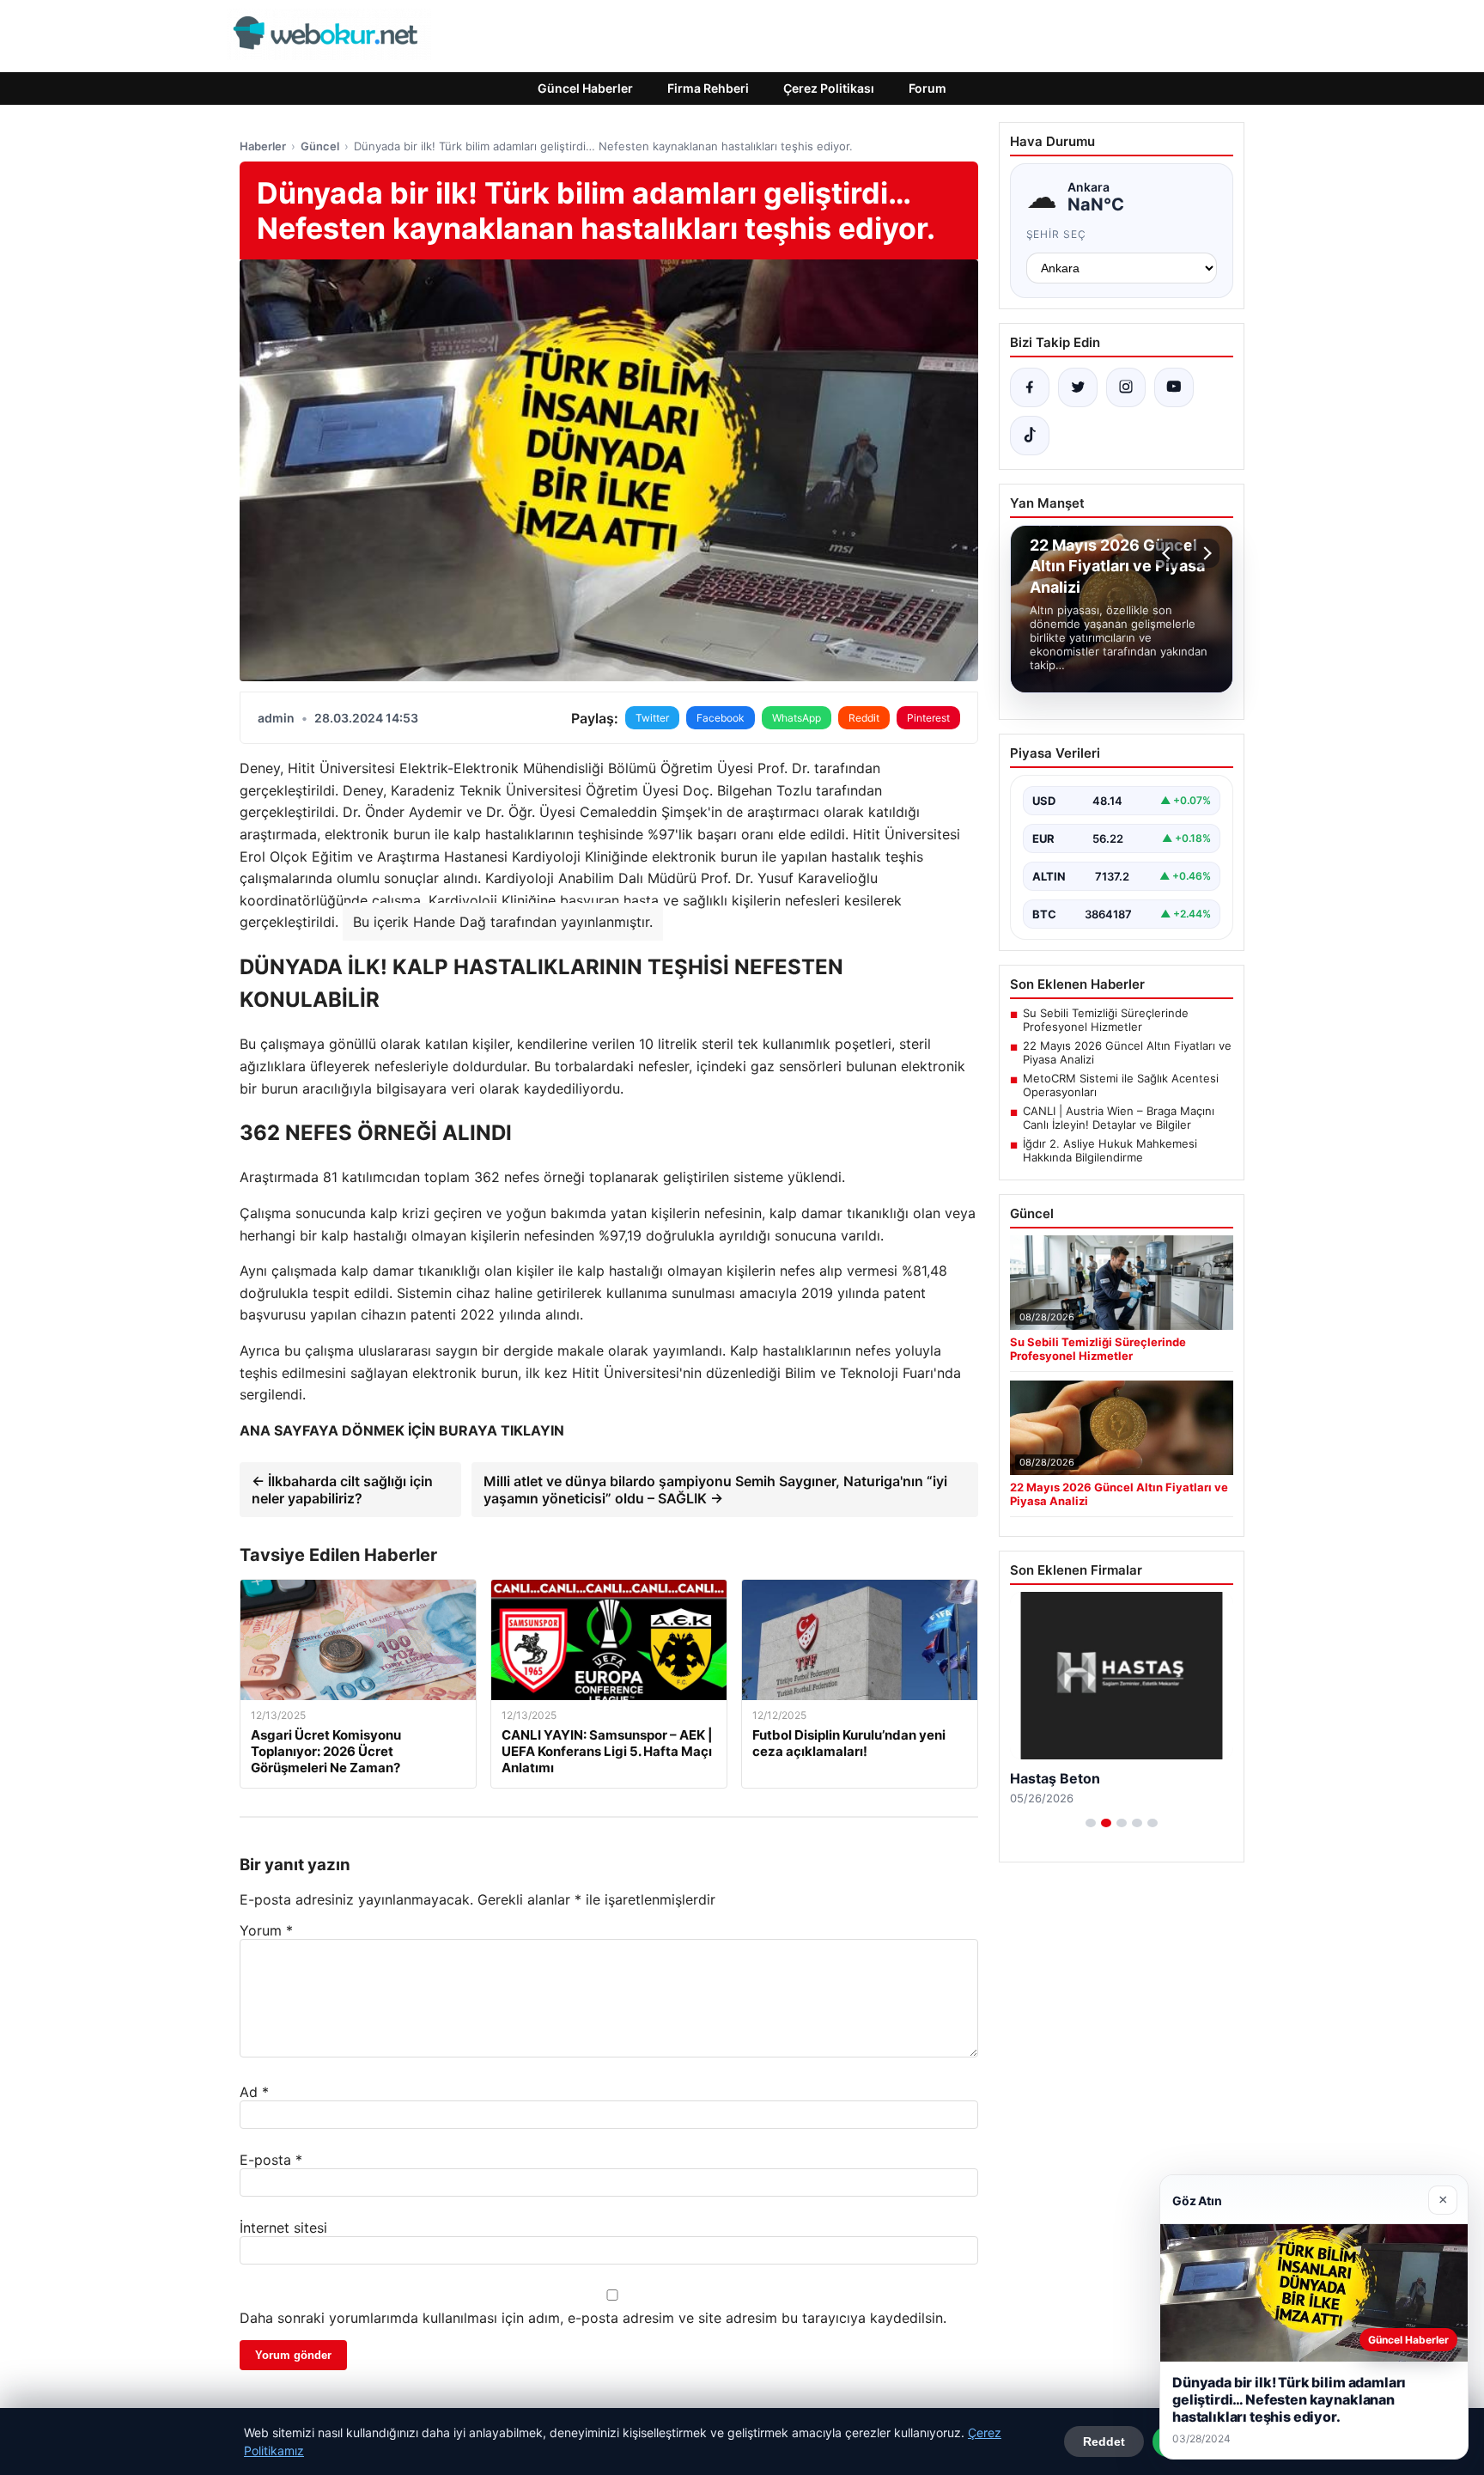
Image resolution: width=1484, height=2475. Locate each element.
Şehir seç (1057, 234)
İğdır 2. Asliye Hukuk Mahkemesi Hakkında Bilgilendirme (1110, 1150)
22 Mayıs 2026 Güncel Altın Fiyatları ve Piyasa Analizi (1127, 1052)
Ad (254, 2092)
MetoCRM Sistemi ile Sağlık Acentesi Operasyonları (1121, 1085)
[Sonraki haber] (1205, 553)
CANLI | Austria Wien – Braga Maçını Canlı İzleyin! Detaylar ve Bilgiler (1119, 1118)
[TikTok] (1030, 436)
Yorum (266, 1930)
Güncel (320, 146)
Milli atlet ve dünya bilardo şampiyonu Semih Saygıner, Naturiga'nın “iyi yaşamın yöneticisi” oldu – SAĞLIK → (715, 1490)
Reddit (864, 718)
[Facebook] (1030, 387)
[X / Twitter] (1078, 387)
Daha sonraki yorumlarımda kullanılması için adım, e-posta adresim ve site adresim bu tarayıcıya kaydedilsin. (593, 2318)
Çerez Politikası (829, 88)
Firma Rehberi (708, 88)
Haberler (263, 146)
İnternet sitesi (283, 2228)
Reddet (1104, 2441)
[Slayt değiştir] (1091, 1823)
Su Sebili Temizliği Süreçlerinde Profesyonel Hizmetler (1106, 1020)
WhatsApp (797, 718)
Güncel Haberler (585, 88)
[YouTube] (1174, 387)
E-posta (271, 2160)
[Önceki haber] (1169, 553)
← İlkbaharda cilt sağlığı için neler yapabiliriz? (342, 1490)
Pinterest (928, 718)
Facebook (721, 718)
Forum (927, 88)
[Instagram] (1126, 387)
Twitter (652, 718)
